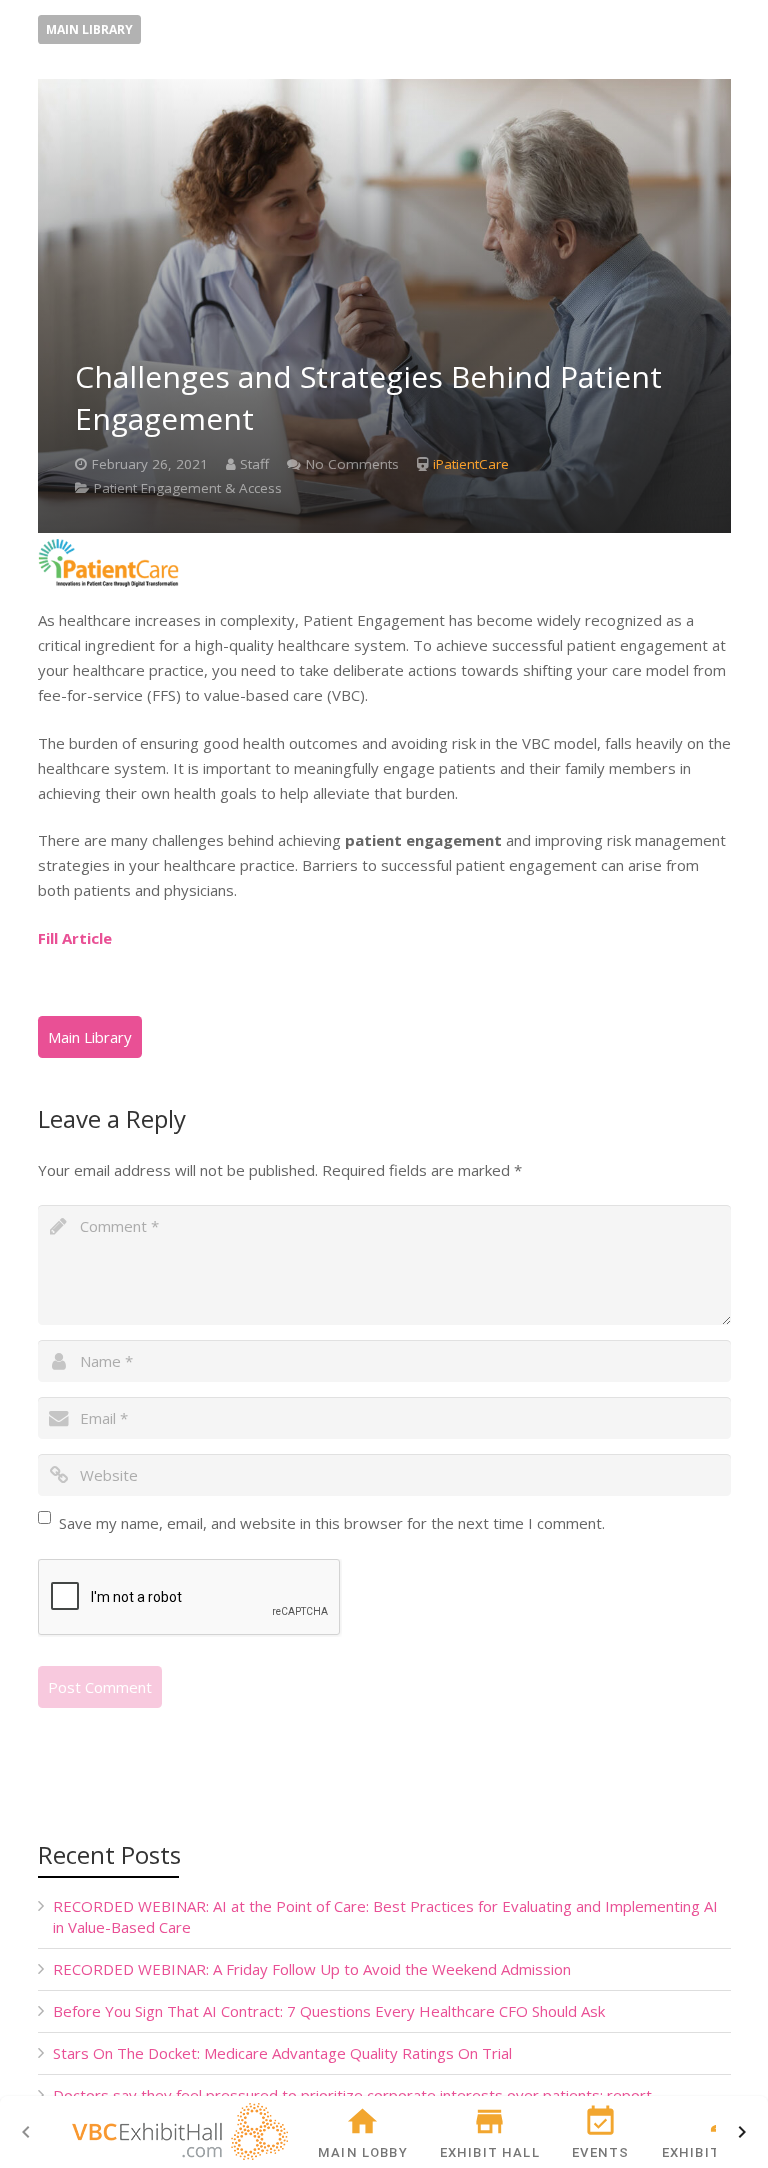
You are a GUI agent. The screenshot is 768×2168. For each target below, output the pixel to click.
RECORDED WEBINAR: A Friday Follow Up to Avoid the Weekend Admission (312, 1969)
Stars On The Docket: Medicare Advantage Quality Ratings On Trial (282, 2053)
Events (600, 2152)
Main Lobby (363, 2152)
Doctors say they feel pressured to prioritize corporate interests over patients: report (352, 2095)
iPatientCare (471, 464)
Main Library (89, 29)
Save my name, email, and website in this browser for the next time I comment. (332, 1523)
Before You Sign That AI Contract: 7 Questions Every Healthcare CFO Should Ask (329, 2011)
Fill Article (75, 938)
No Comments (352, 464)
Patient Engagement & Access (188, 488)
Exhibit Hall (490, 2152)
